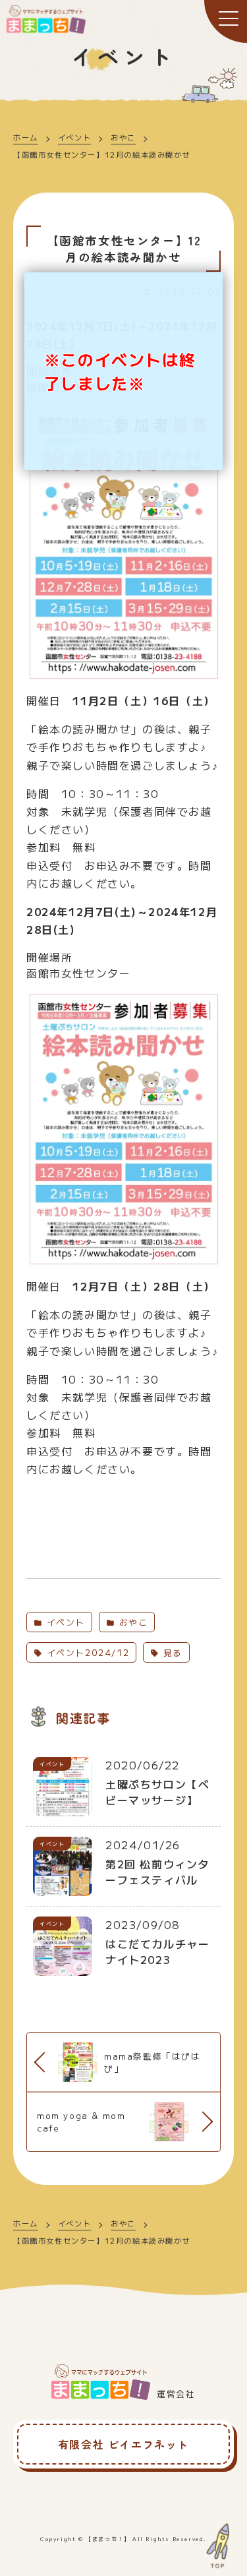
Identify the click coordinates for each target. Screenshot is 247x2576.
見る (171, 1652)
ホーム (26, 137)
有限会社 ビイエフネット (123, 2444)
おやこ (123, 137)
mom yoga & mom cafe (81, 2122)
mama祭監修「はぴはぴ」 (152, 2062)
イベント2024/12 (86, 1652)
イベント (74, 137)
